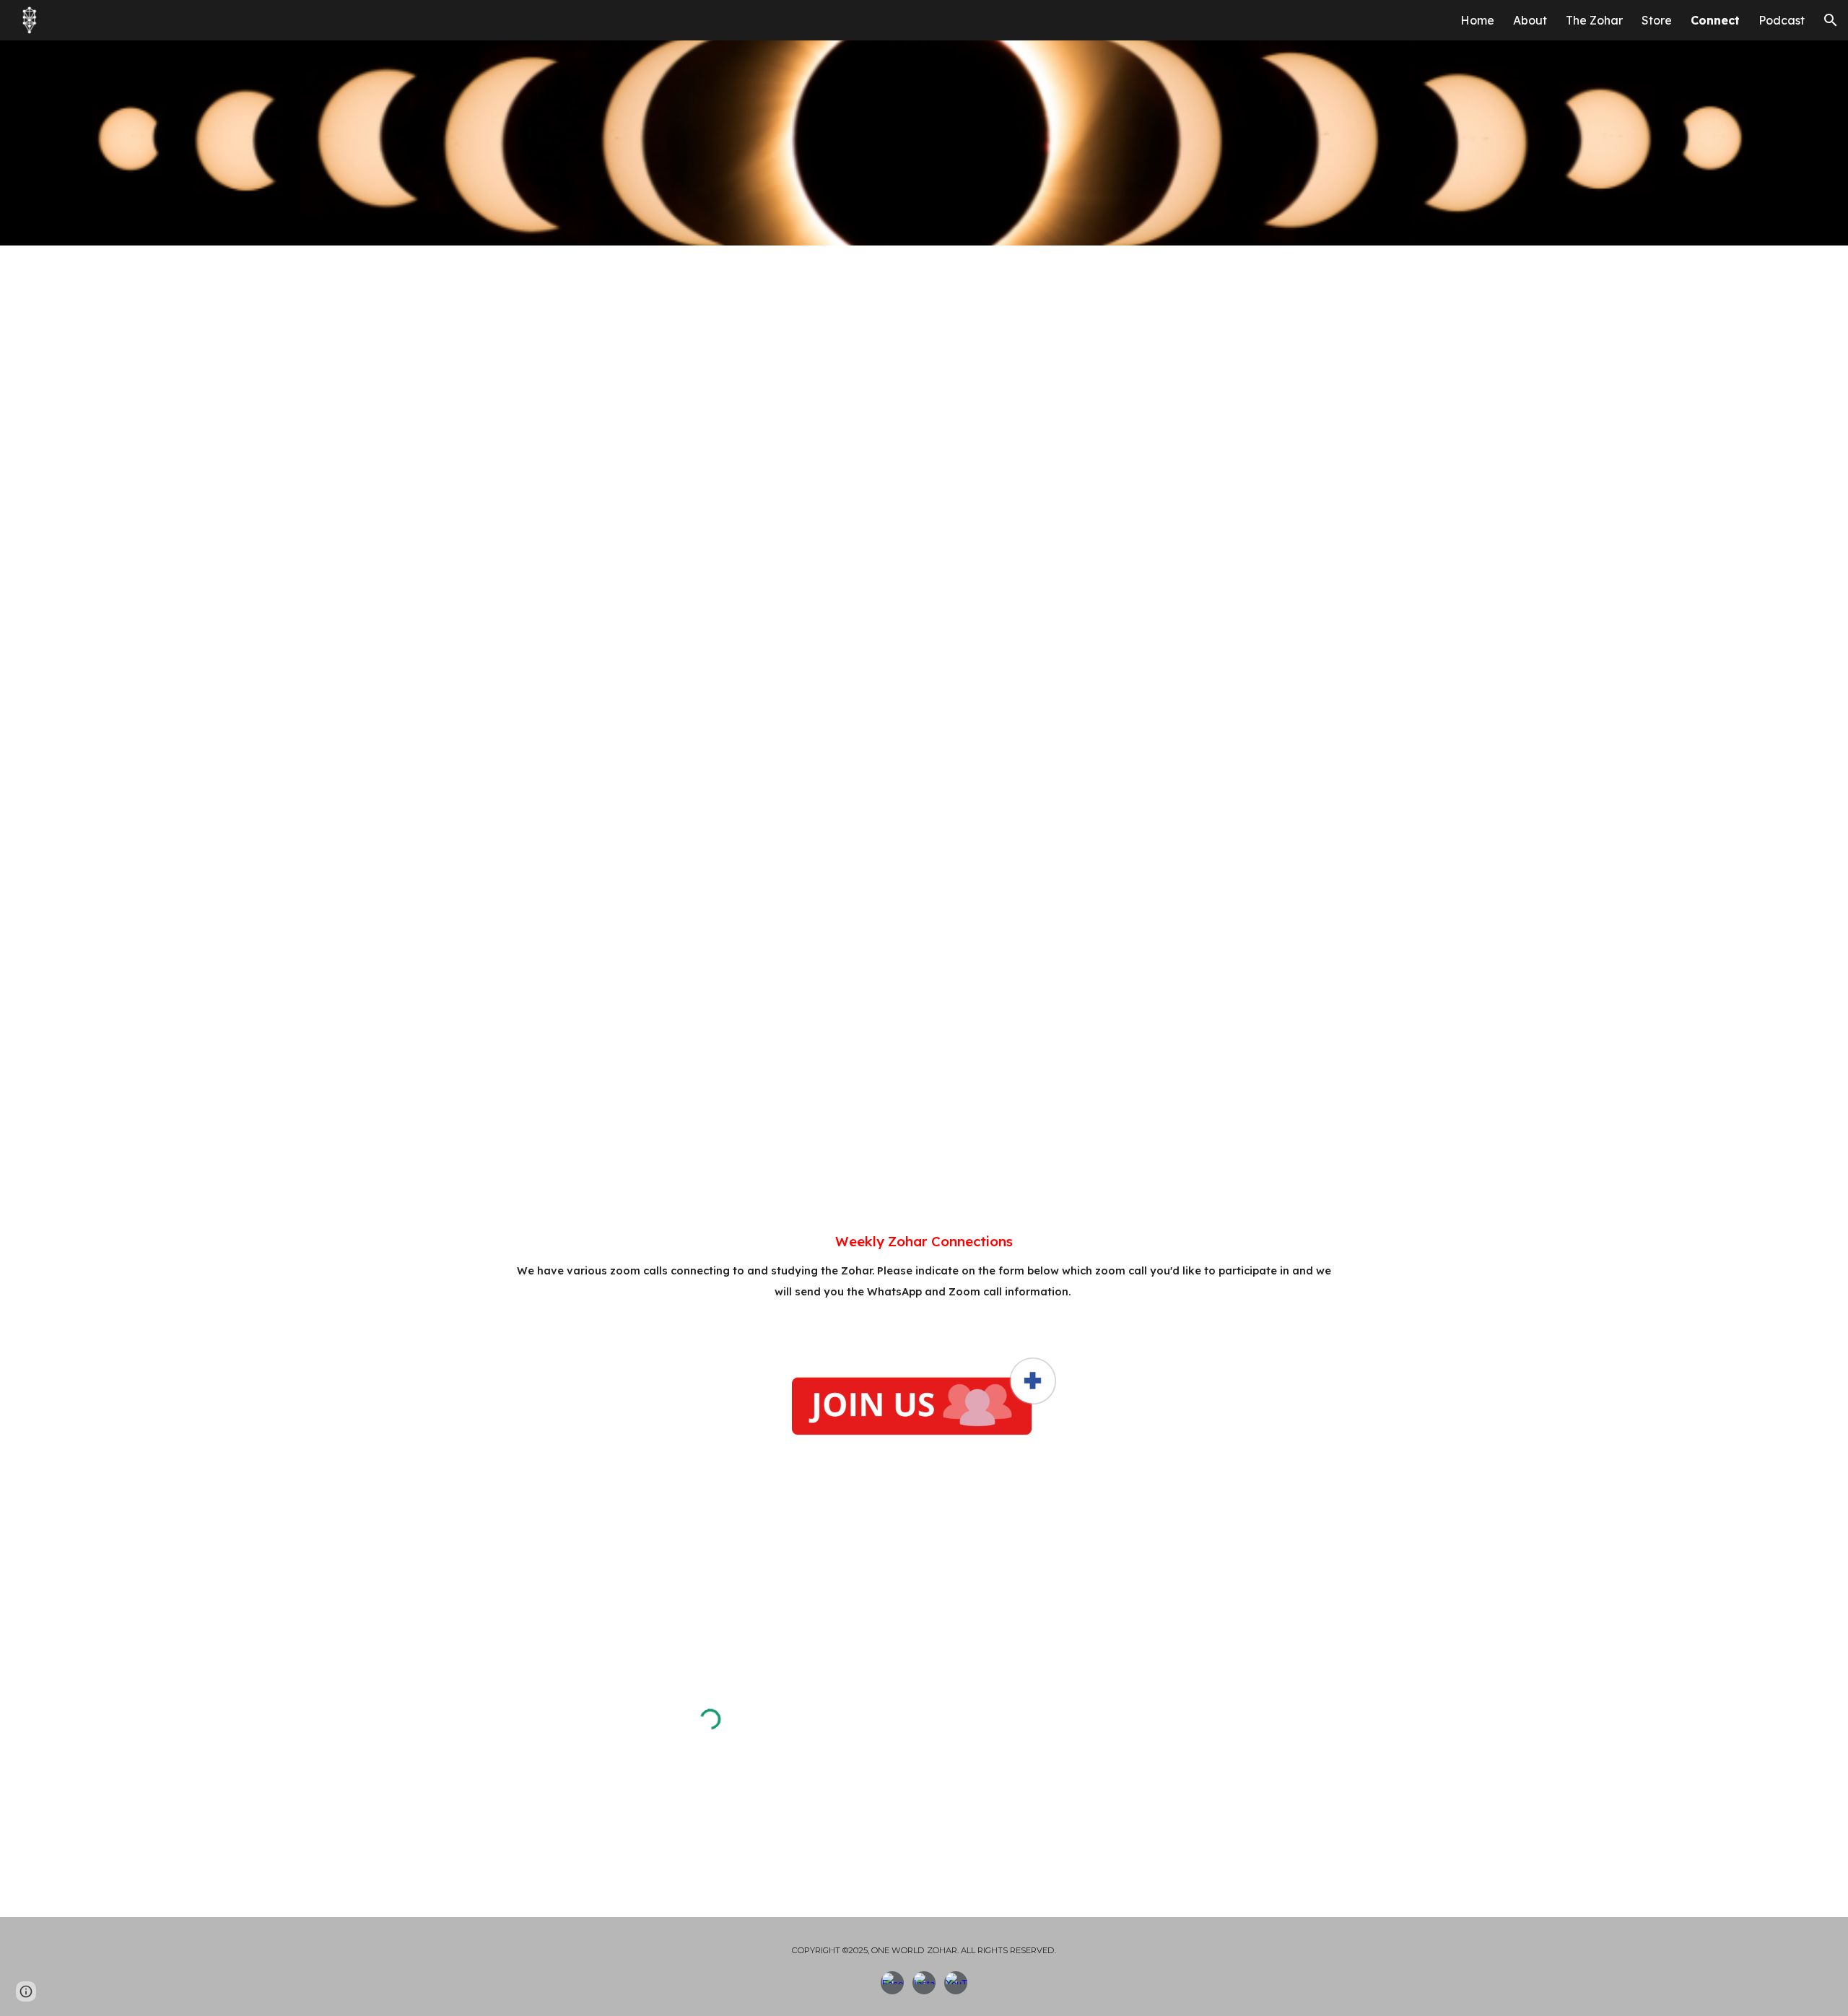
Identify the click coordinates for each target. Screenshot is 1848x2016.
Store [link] (1657, 20)
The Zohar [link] (1594, 20)
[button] (1831, 20)
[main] (924, 1273)
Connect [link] (1715, 20)
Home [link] (1477, 20)
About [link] (1530, 20)
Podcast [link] (1782, 20)
